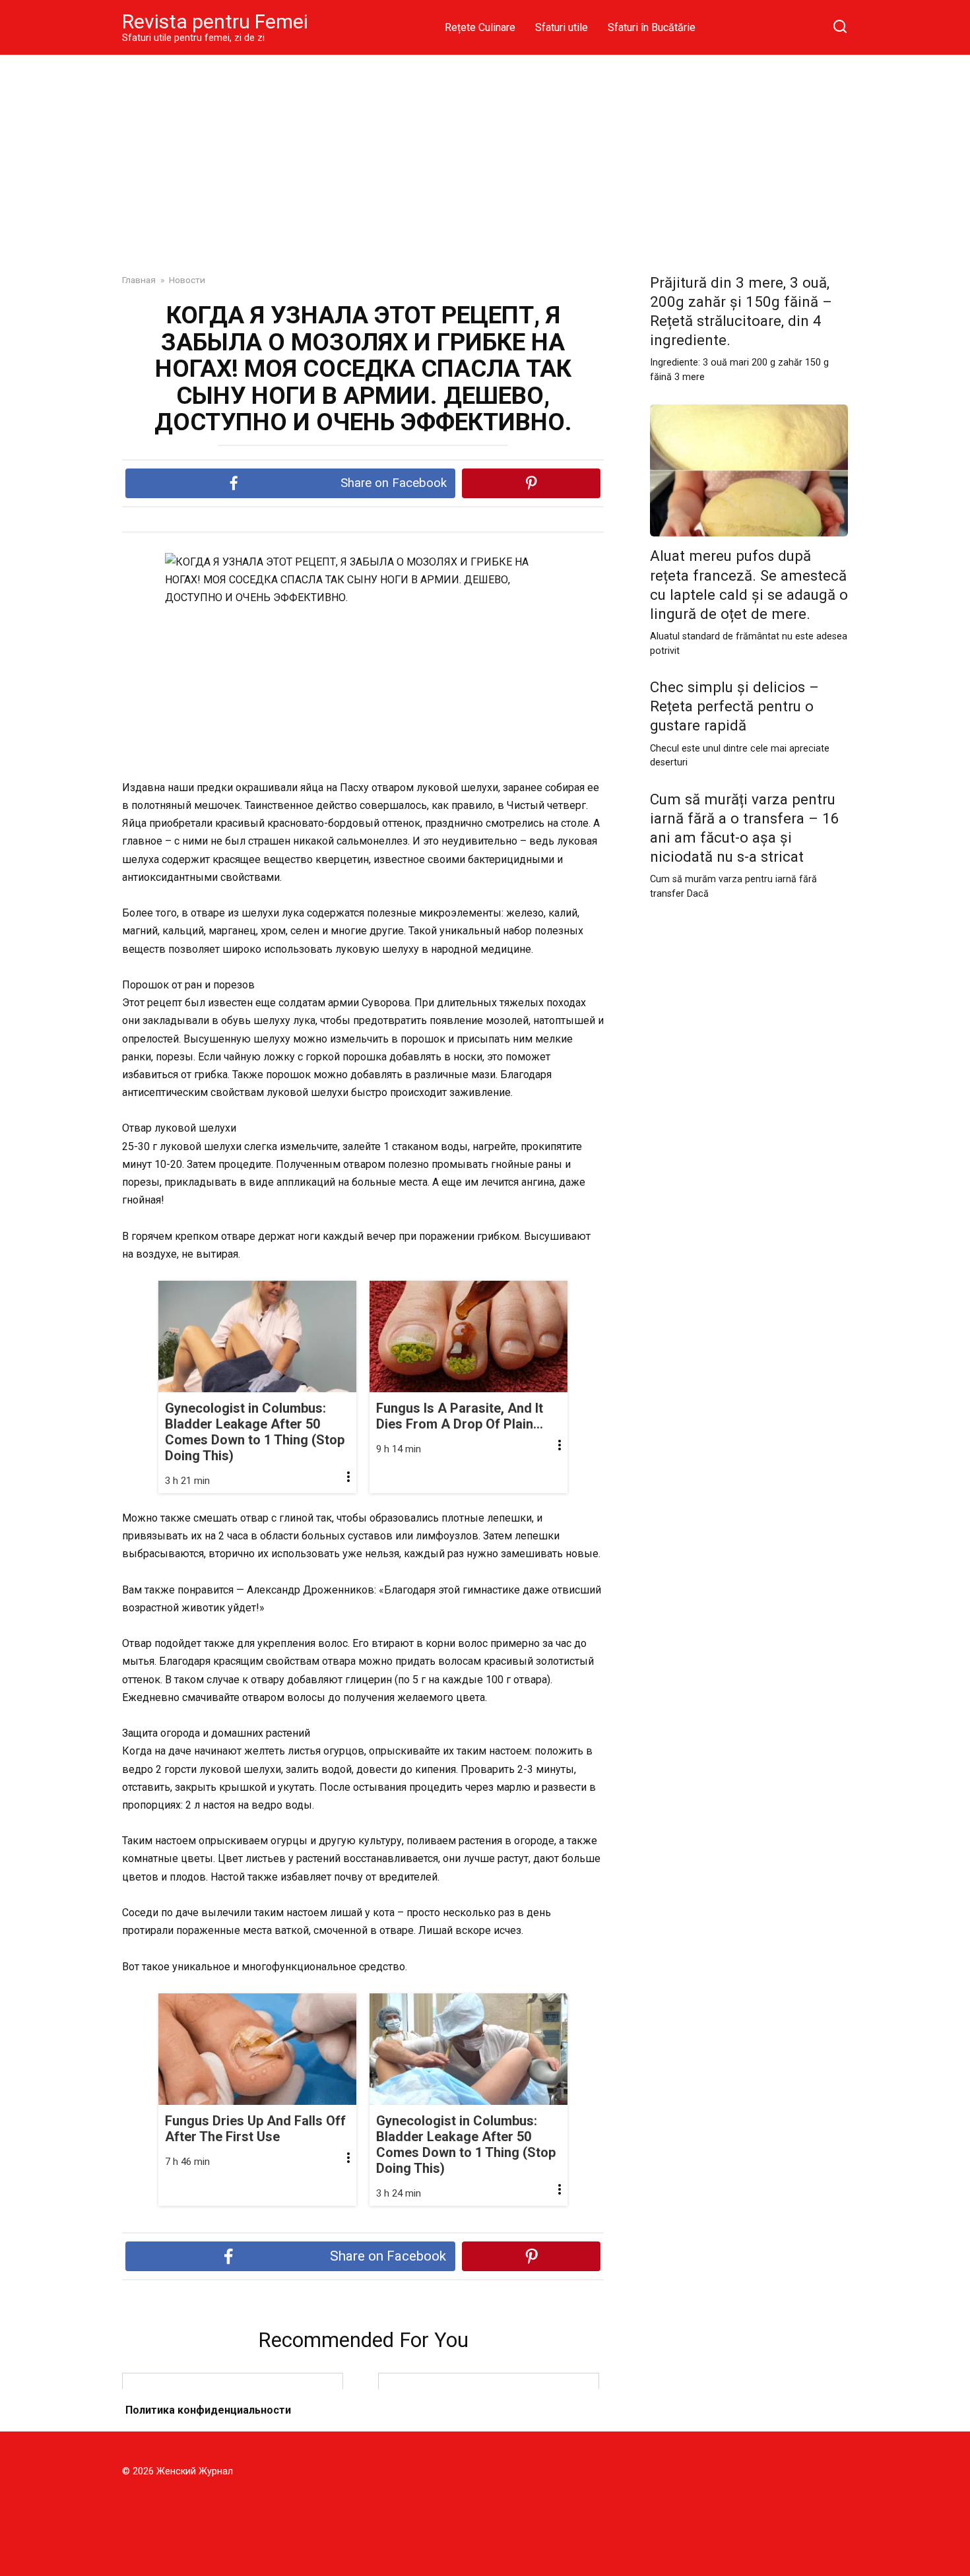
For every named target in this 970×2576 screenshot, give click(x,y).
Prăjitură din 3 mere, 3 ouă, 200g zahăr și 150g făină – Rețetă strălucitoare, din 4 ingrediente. (741, 311)
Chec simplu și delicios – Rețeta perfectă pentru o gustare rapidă (734, 706)
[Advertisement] (485, 154)
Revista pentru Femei (215, 21)
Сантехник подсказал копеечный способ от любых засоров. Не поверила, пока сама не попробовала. (489, 2419)
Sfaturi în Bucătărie (652, 27)
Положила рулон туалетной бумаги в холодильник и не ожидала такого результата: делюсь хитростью (233, 2419)
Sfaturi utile (562, 27)
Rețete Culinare (480, 27)
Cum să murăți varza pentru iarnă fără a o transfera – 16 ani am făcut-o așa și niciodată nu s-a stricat (745, 828)
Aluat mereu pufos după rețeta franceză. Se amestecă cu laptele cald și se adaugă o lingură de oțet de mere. (749, 585)
